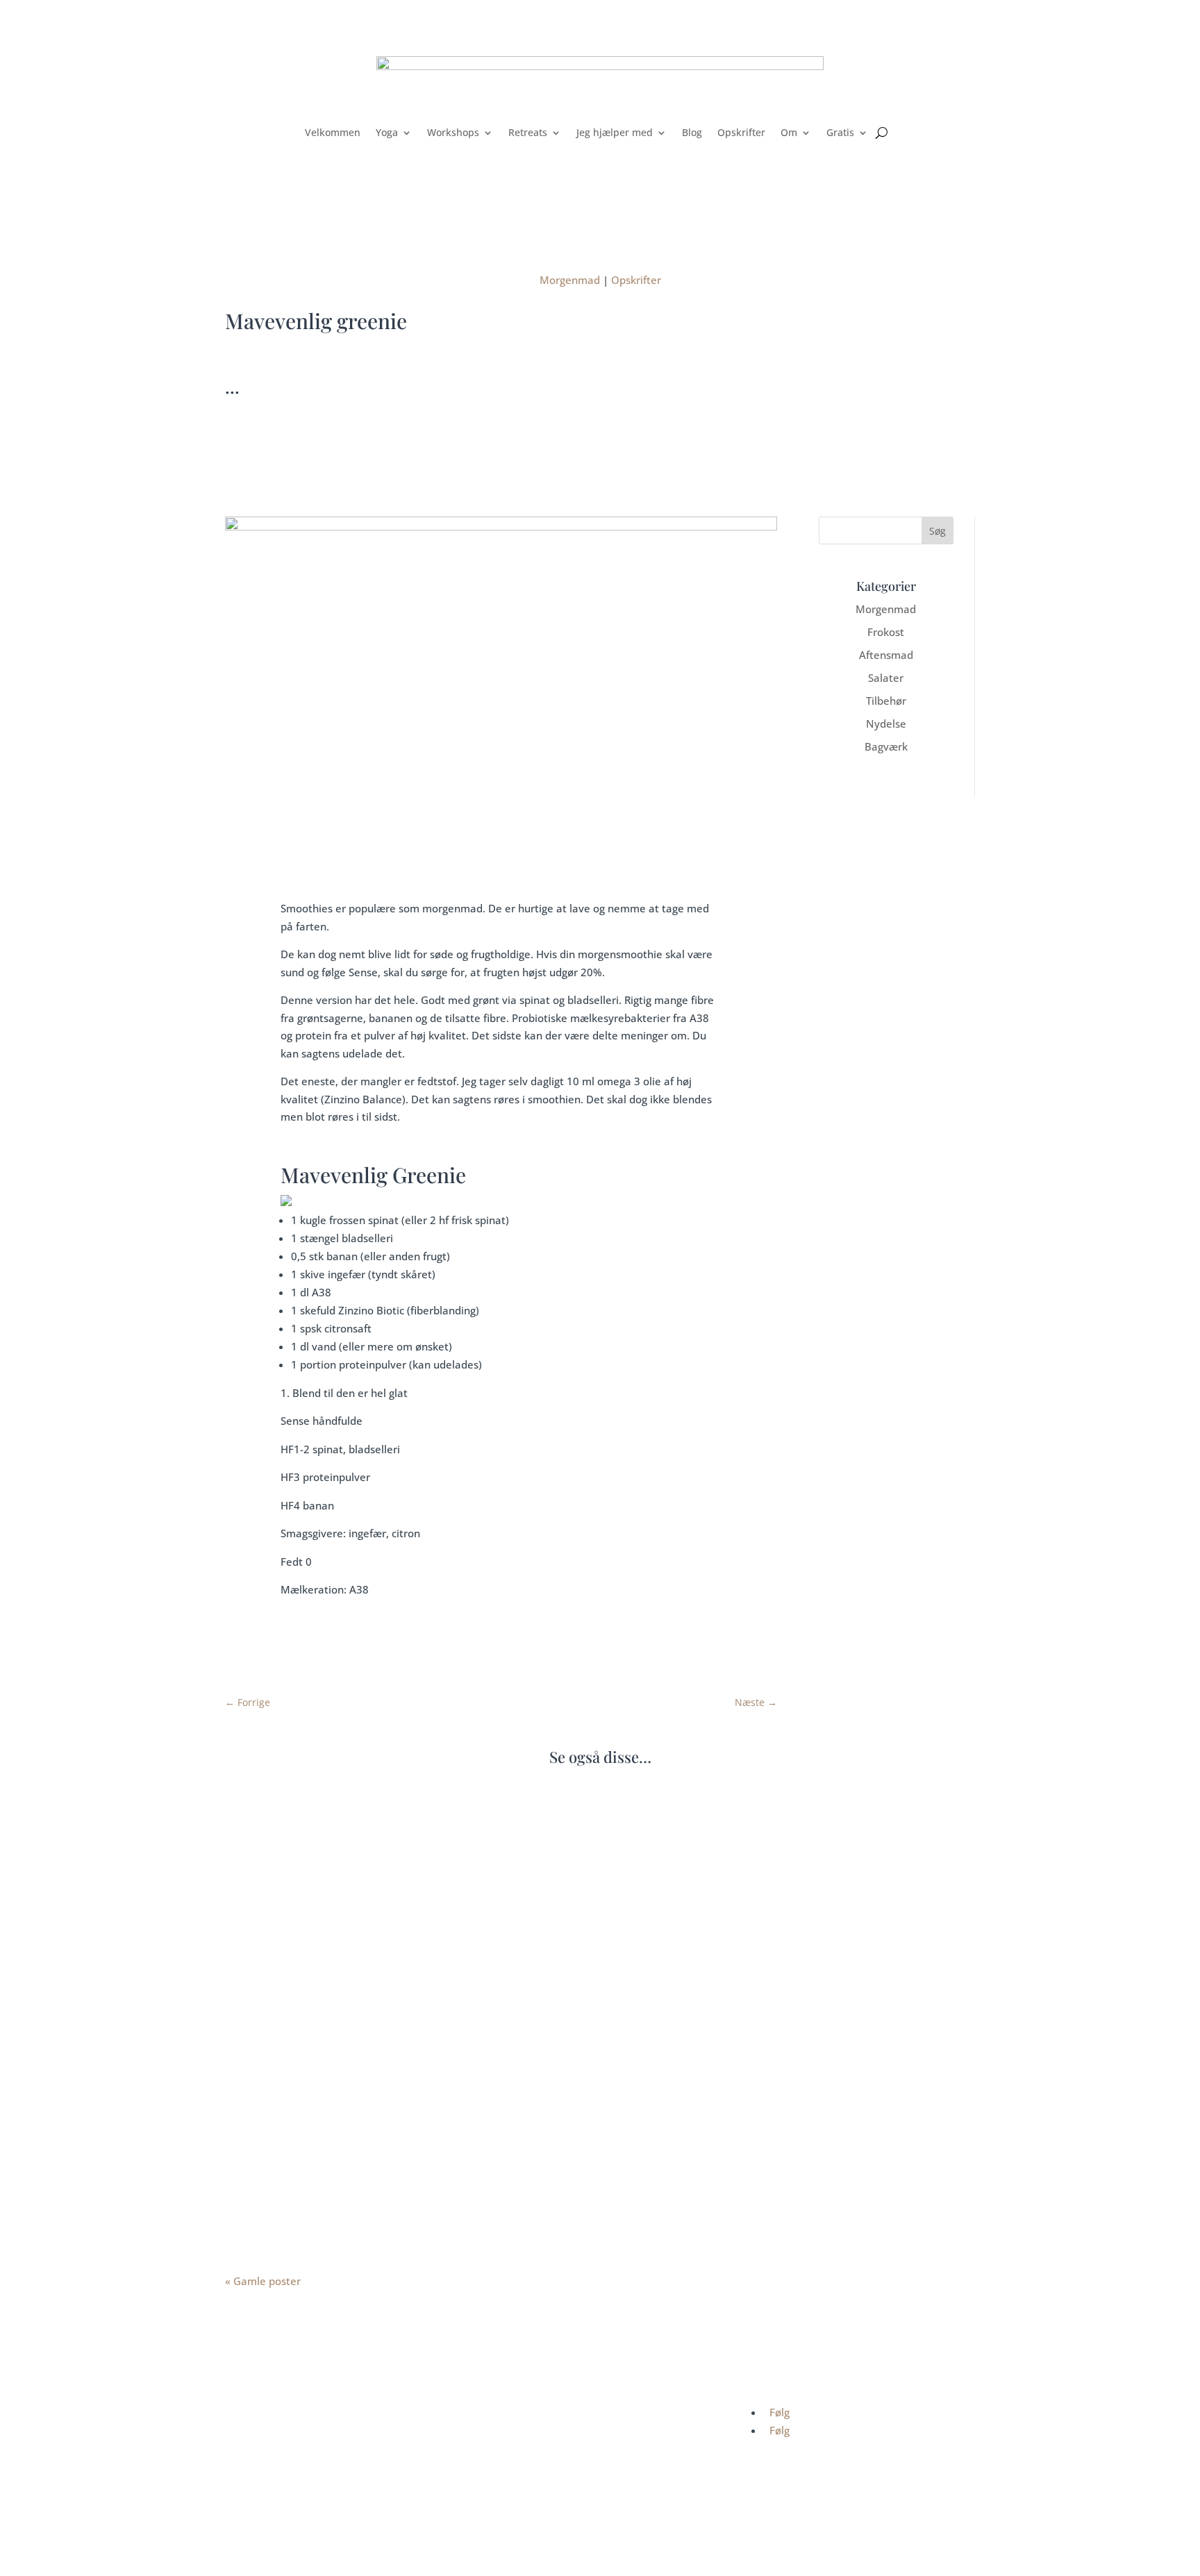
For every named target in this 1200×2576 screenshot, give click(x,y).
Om (789, 132)
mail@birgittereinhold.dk (313, 2510)
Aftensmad (886, 655)
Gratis (840, 132)
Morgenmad (570, 280)
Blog (692, 132)
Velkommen (333, 132)
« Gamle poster (263, 2281)
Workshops (453, 132)
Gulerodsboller (281, 1855)
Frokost (886, 632)
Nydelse (886, 724)
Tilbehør (886, 701)
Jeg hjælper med (615, 132)
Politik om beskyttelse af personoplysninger (591, 2435)
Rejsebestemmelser (535, 2456)
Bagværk (886, 746)
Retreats (528, 132)
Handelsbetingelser (534, 2414)
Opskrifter (741, 132)
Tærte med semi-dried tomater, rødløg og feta (367, 2009)
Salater (886, 678)
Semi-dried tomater (295, 2164)
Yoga (387, 132)
